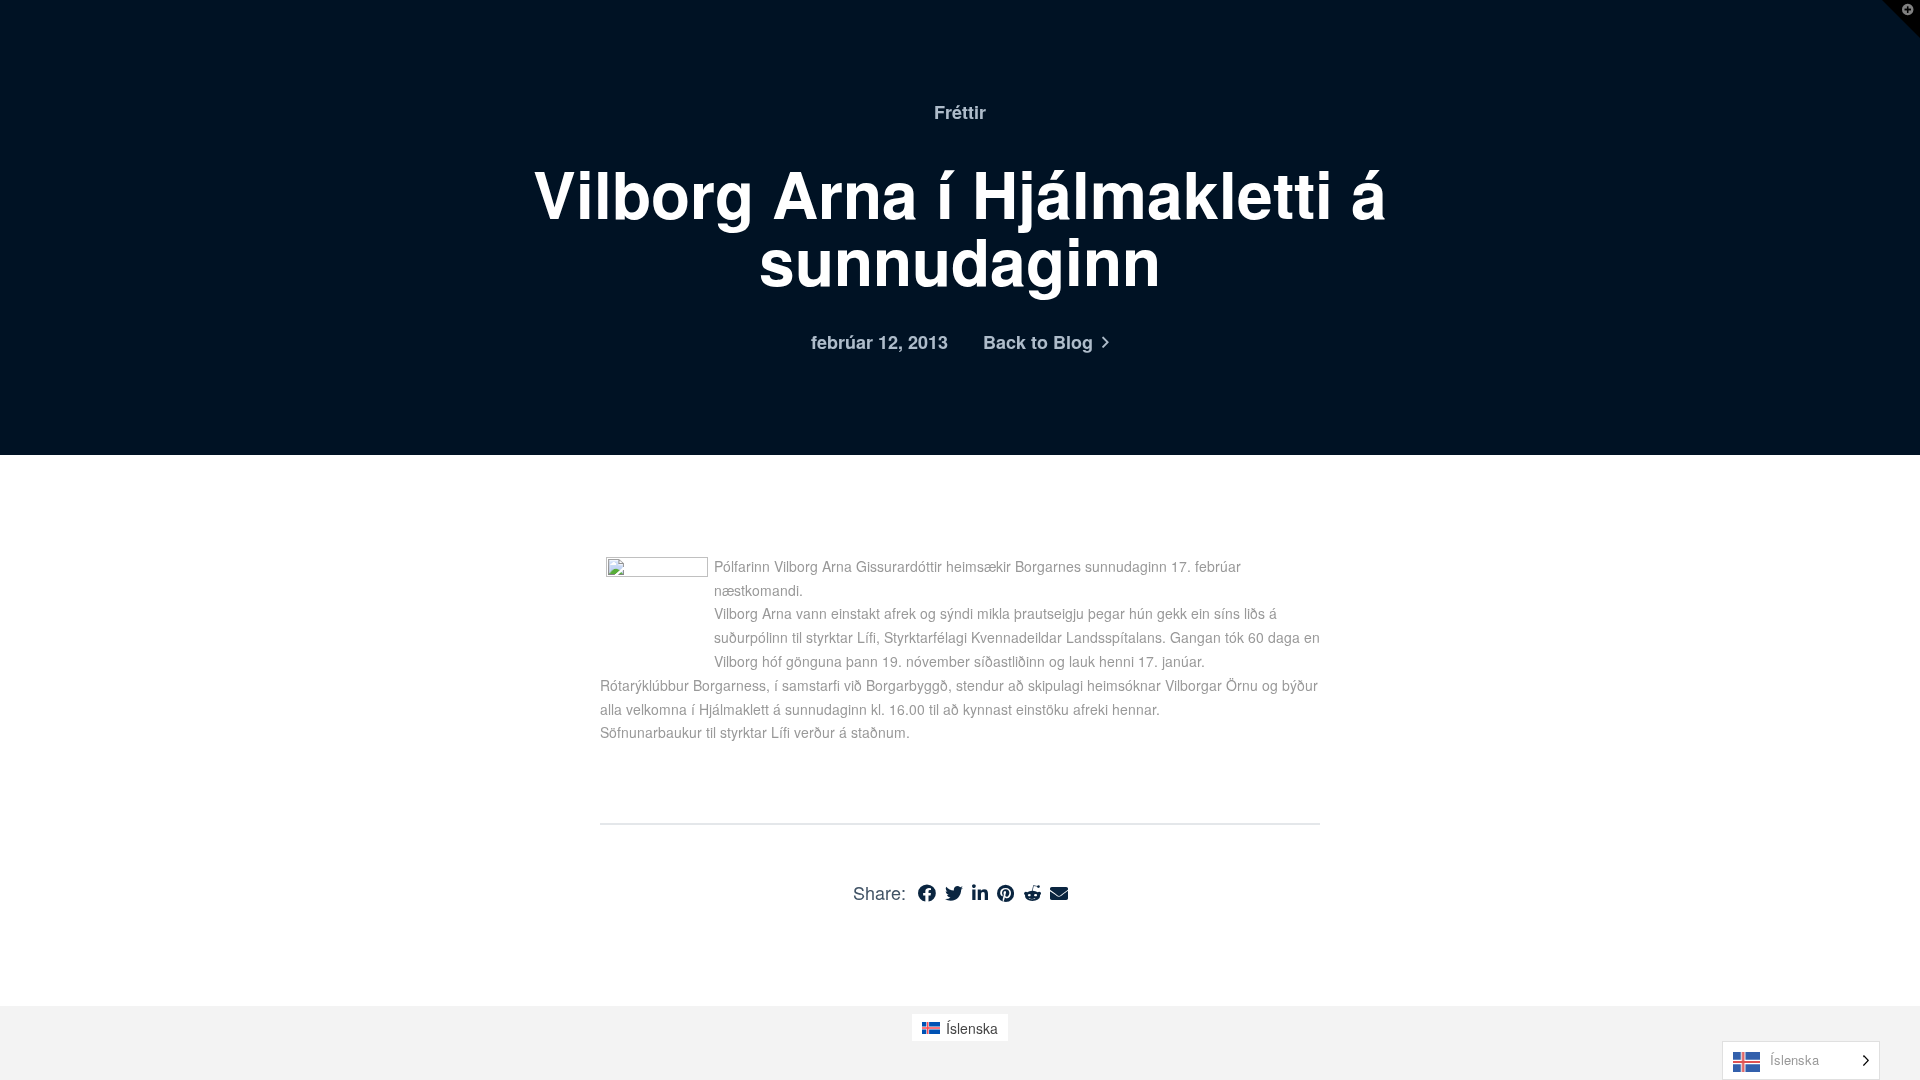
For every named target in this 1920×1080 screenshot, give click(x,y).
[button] (1901, 19)
